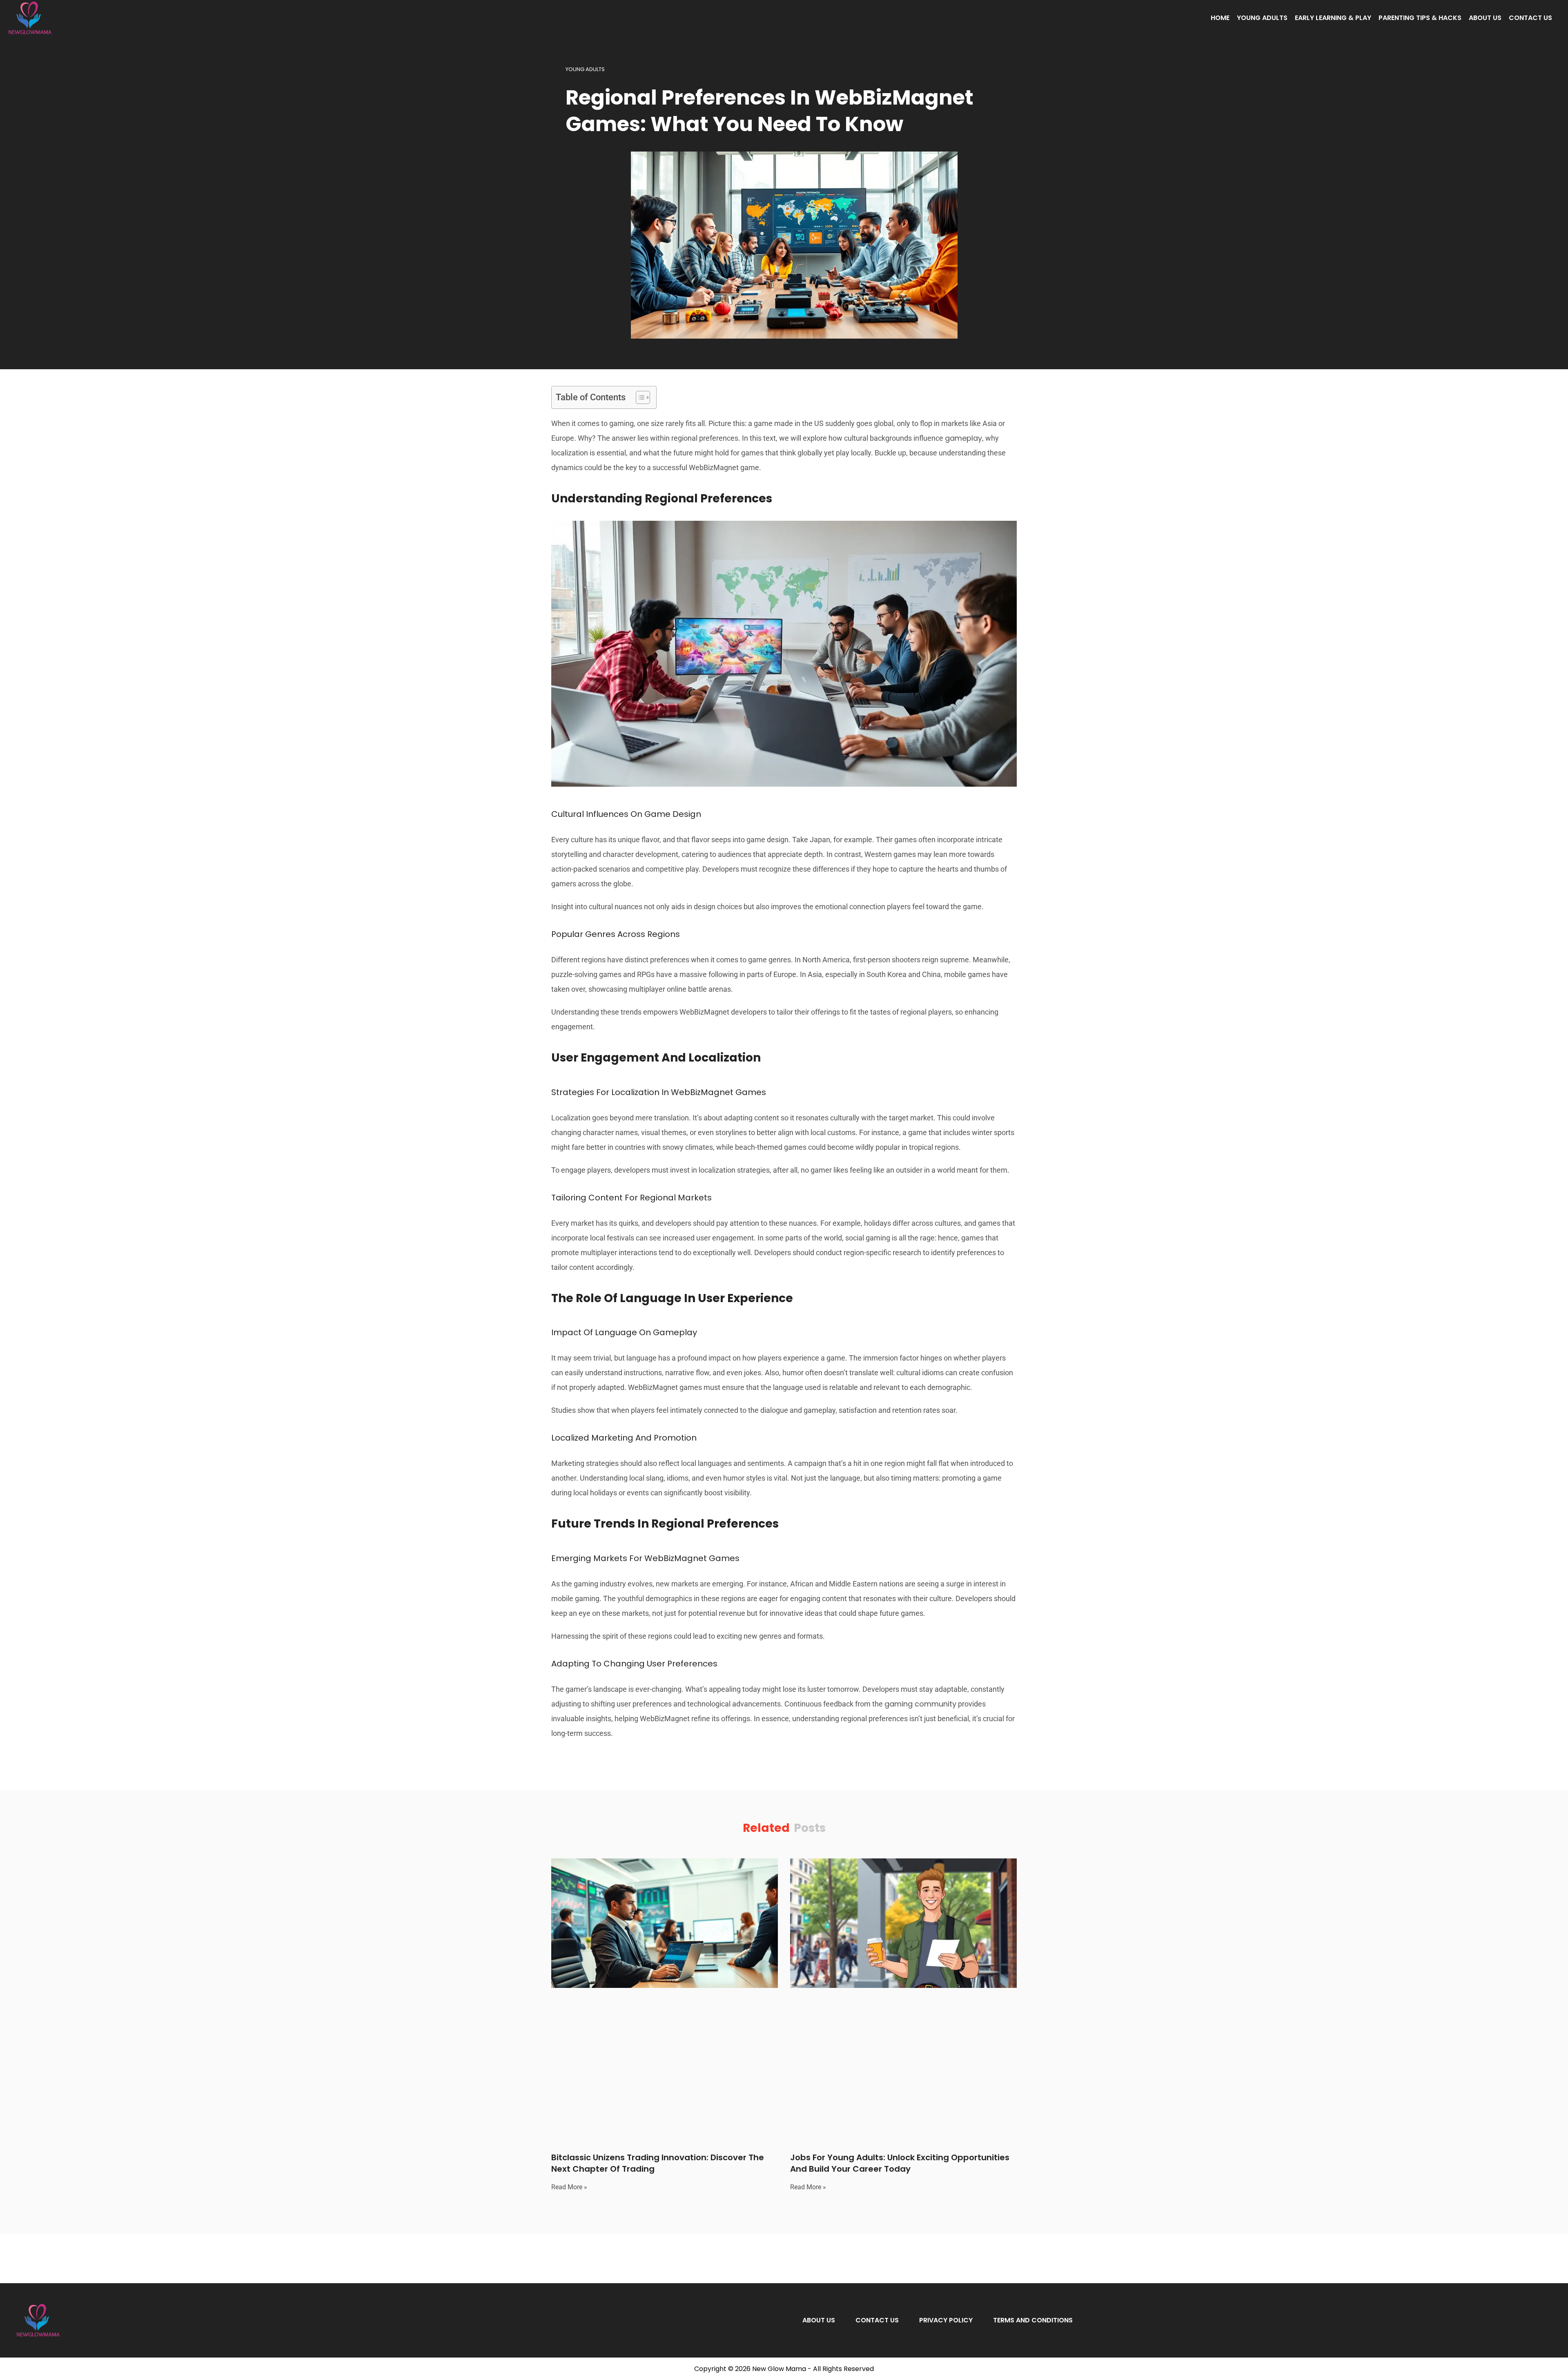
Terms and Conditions (1033, 2320)
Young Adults (1262, 18)
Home (1220, 18)
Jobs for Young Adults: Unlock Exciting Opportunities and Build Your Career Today (900, 2163)
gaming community (920, 1704)
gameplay (963, 438)
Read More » (569, 2187)
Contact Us (1530, 18)
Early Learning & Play (1333, 18)
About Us (1485, 18)
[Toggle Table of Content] (639, 397)
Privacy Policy (946, 2320)
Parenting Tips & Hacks (1420, 18)
